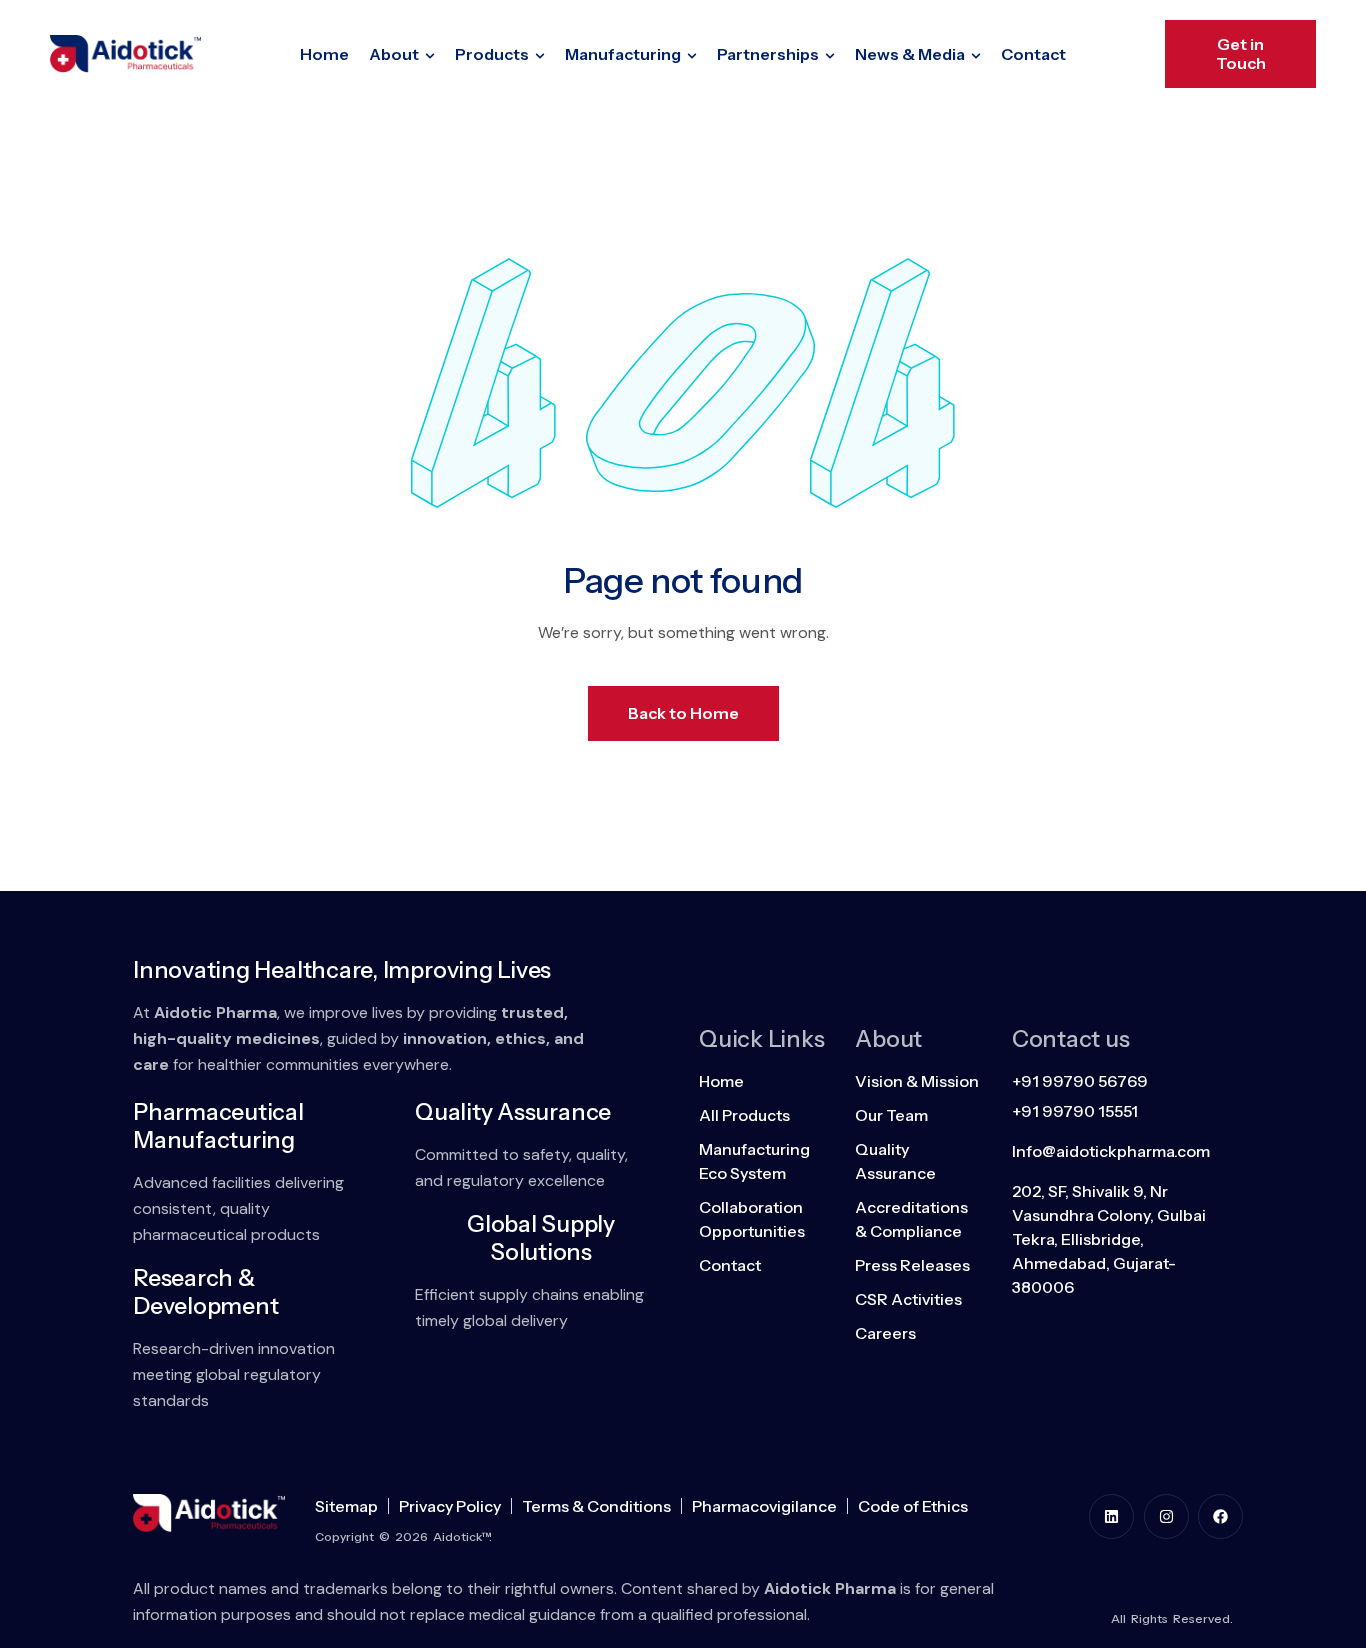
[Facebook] (1220, 1516)
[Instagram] (1166, 1516)
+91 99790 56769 (1080, 1081)
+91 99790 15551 (1075, 1111)
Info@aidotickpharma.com (1111, 1151)
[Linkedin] (1111, 1516)
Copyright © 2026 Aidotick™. (403, 1536)
